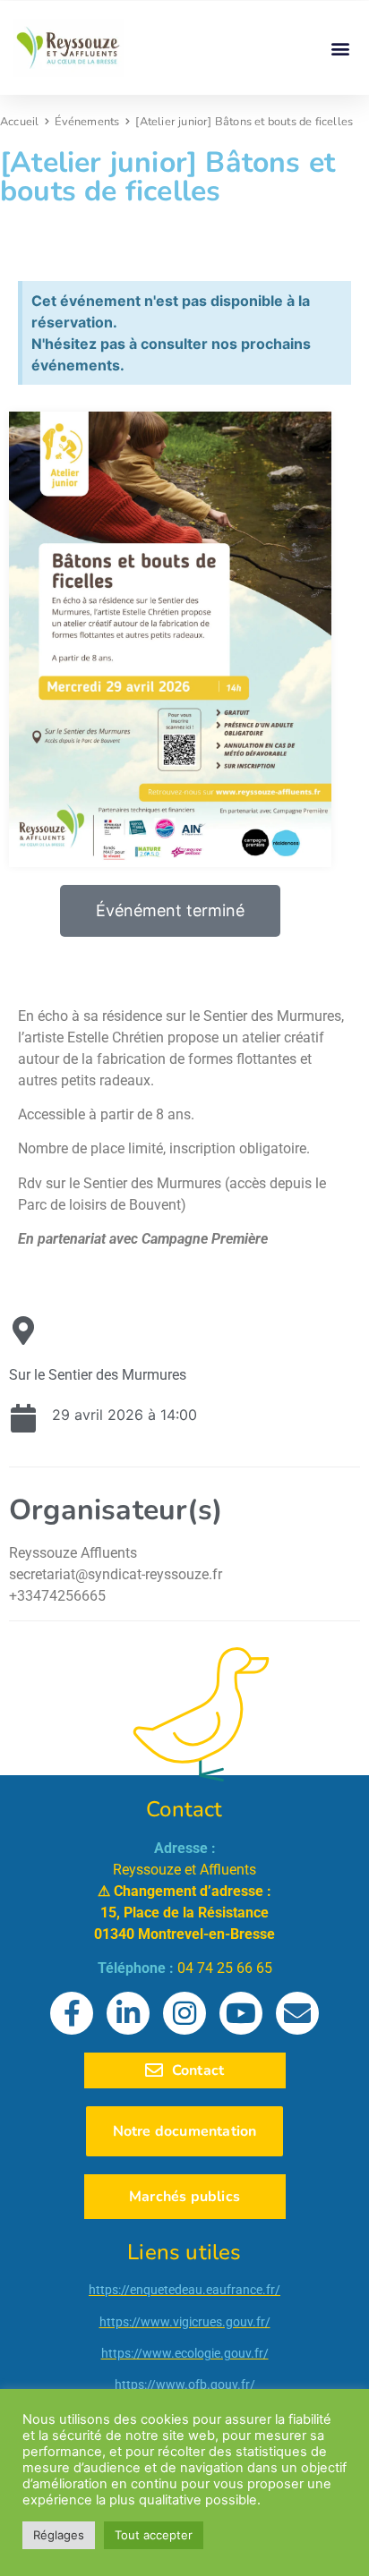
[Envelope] (297, 2013)
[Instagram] (184, 2013)
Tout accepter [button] (154, 2535)
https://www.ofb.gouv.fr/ (185, 2385)
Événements (87, 122)
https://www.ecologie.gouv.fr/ (185, 2353)
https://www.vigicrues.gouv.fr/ (185, 2322)
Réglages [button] (59, 2535)
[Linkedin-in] (128, 2013)
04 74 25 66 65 (225, 1968)
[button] (341, 48)
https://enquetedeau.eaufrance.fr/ (184, 2290)
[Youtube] (241, 2013)
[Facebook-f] (72, 2013)
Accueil (19, 122)
